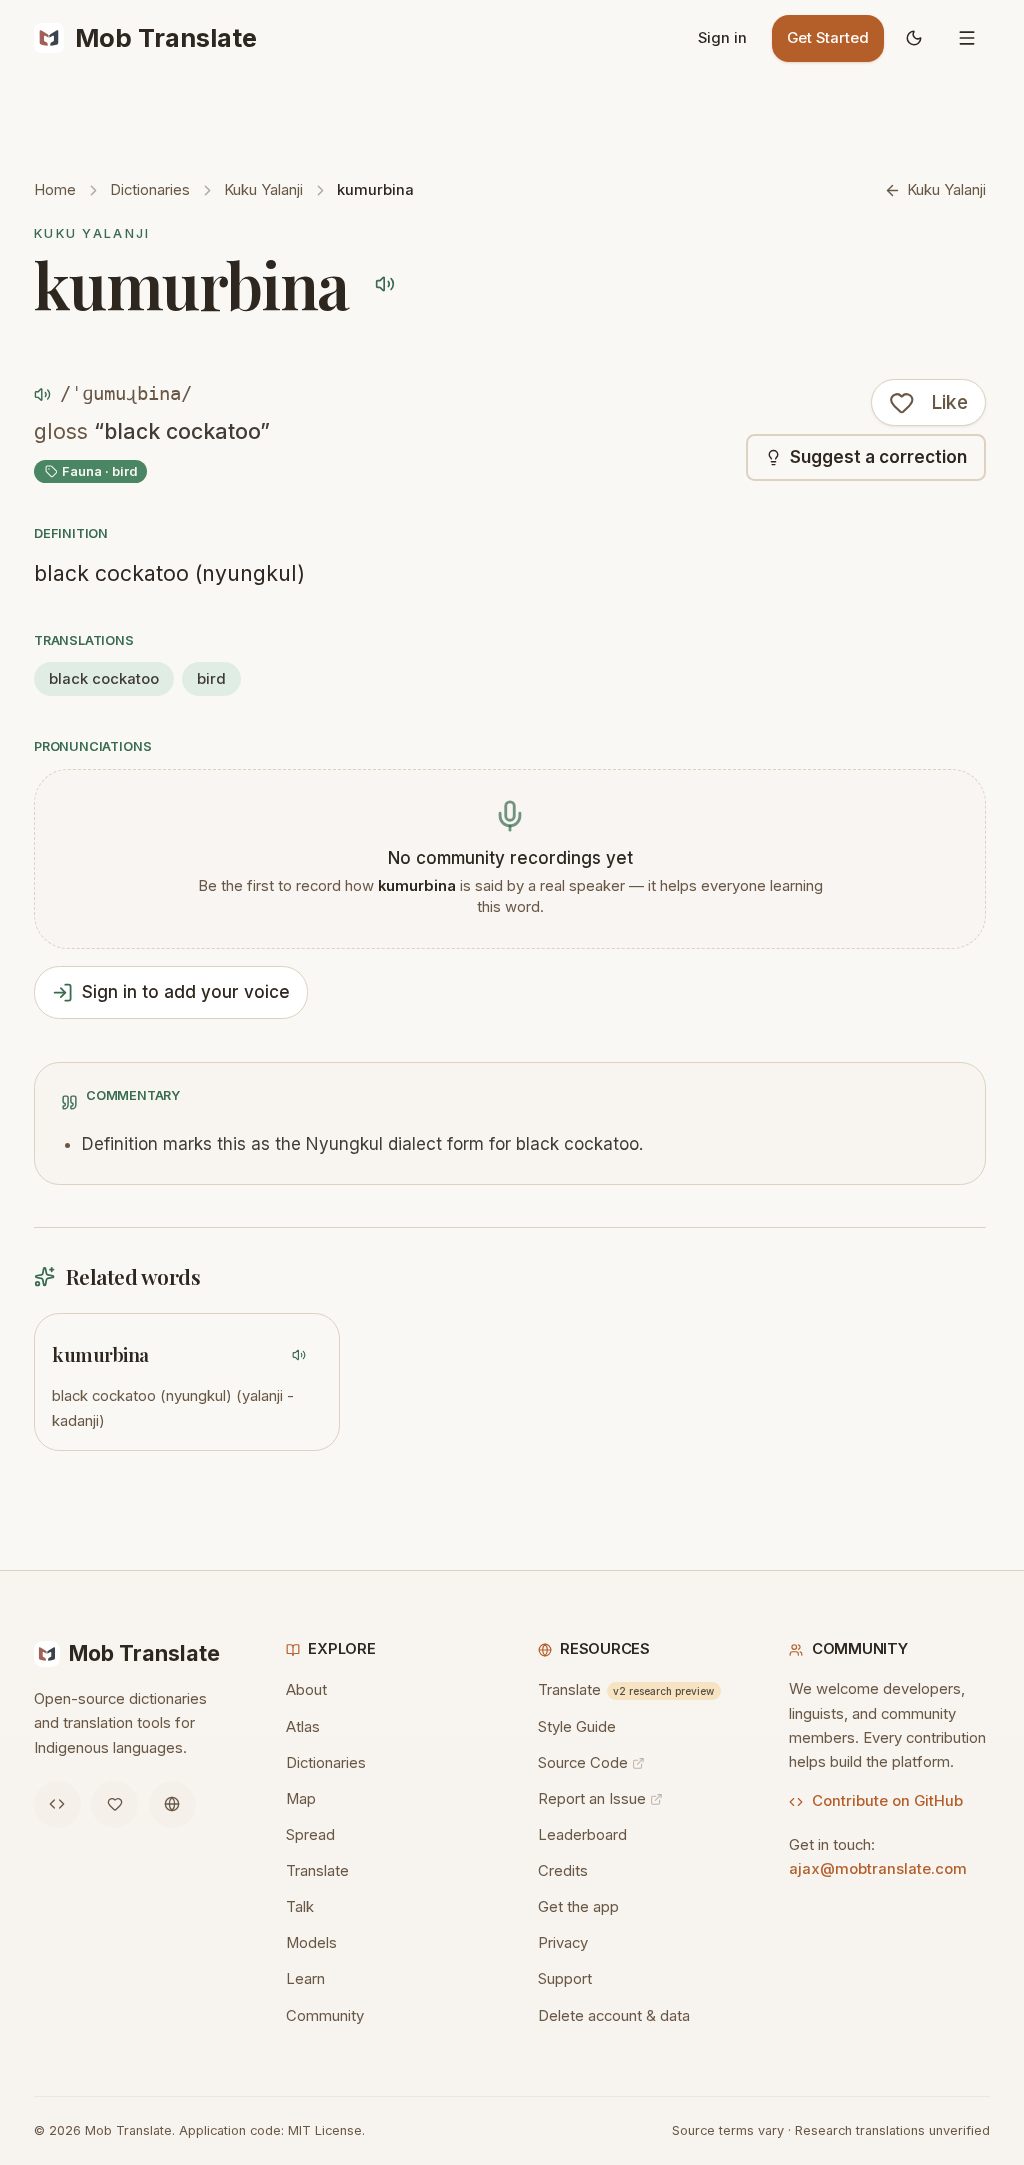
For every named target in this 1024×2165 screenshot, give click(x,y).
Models (311, 1943)
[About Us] (172, 1804)
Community (325, 2016)
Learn (305, 1979)
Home (55, 190)
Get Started (828, 38)
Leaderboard (582, 1835)
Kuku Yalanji (263, 190)
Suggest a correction (878, 457)
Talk (300, 1907)
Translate (317, 1871)
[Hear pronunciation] (384, 283)
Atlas (303, 1727)
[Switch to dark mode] (913, 38)
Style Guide (577, 1727)
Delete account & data (614, 2016)
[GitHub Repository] (57, 1804)
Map (301, 1799)
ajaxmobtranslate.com (878, 1869)
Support (565, 1979)
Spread (310, 1835)
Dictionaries (150, 190)
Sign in (722, 38)
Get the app (578, 1907)
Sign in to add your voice (186, 992)
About (306, 1690)
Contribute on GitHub (887, 1801)
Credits (563, 1871)
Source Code (583, 1763)
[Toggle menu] (966, 38)
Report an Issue (592, 1799)
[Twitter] (114, 1804)
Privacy (563, 1943)
